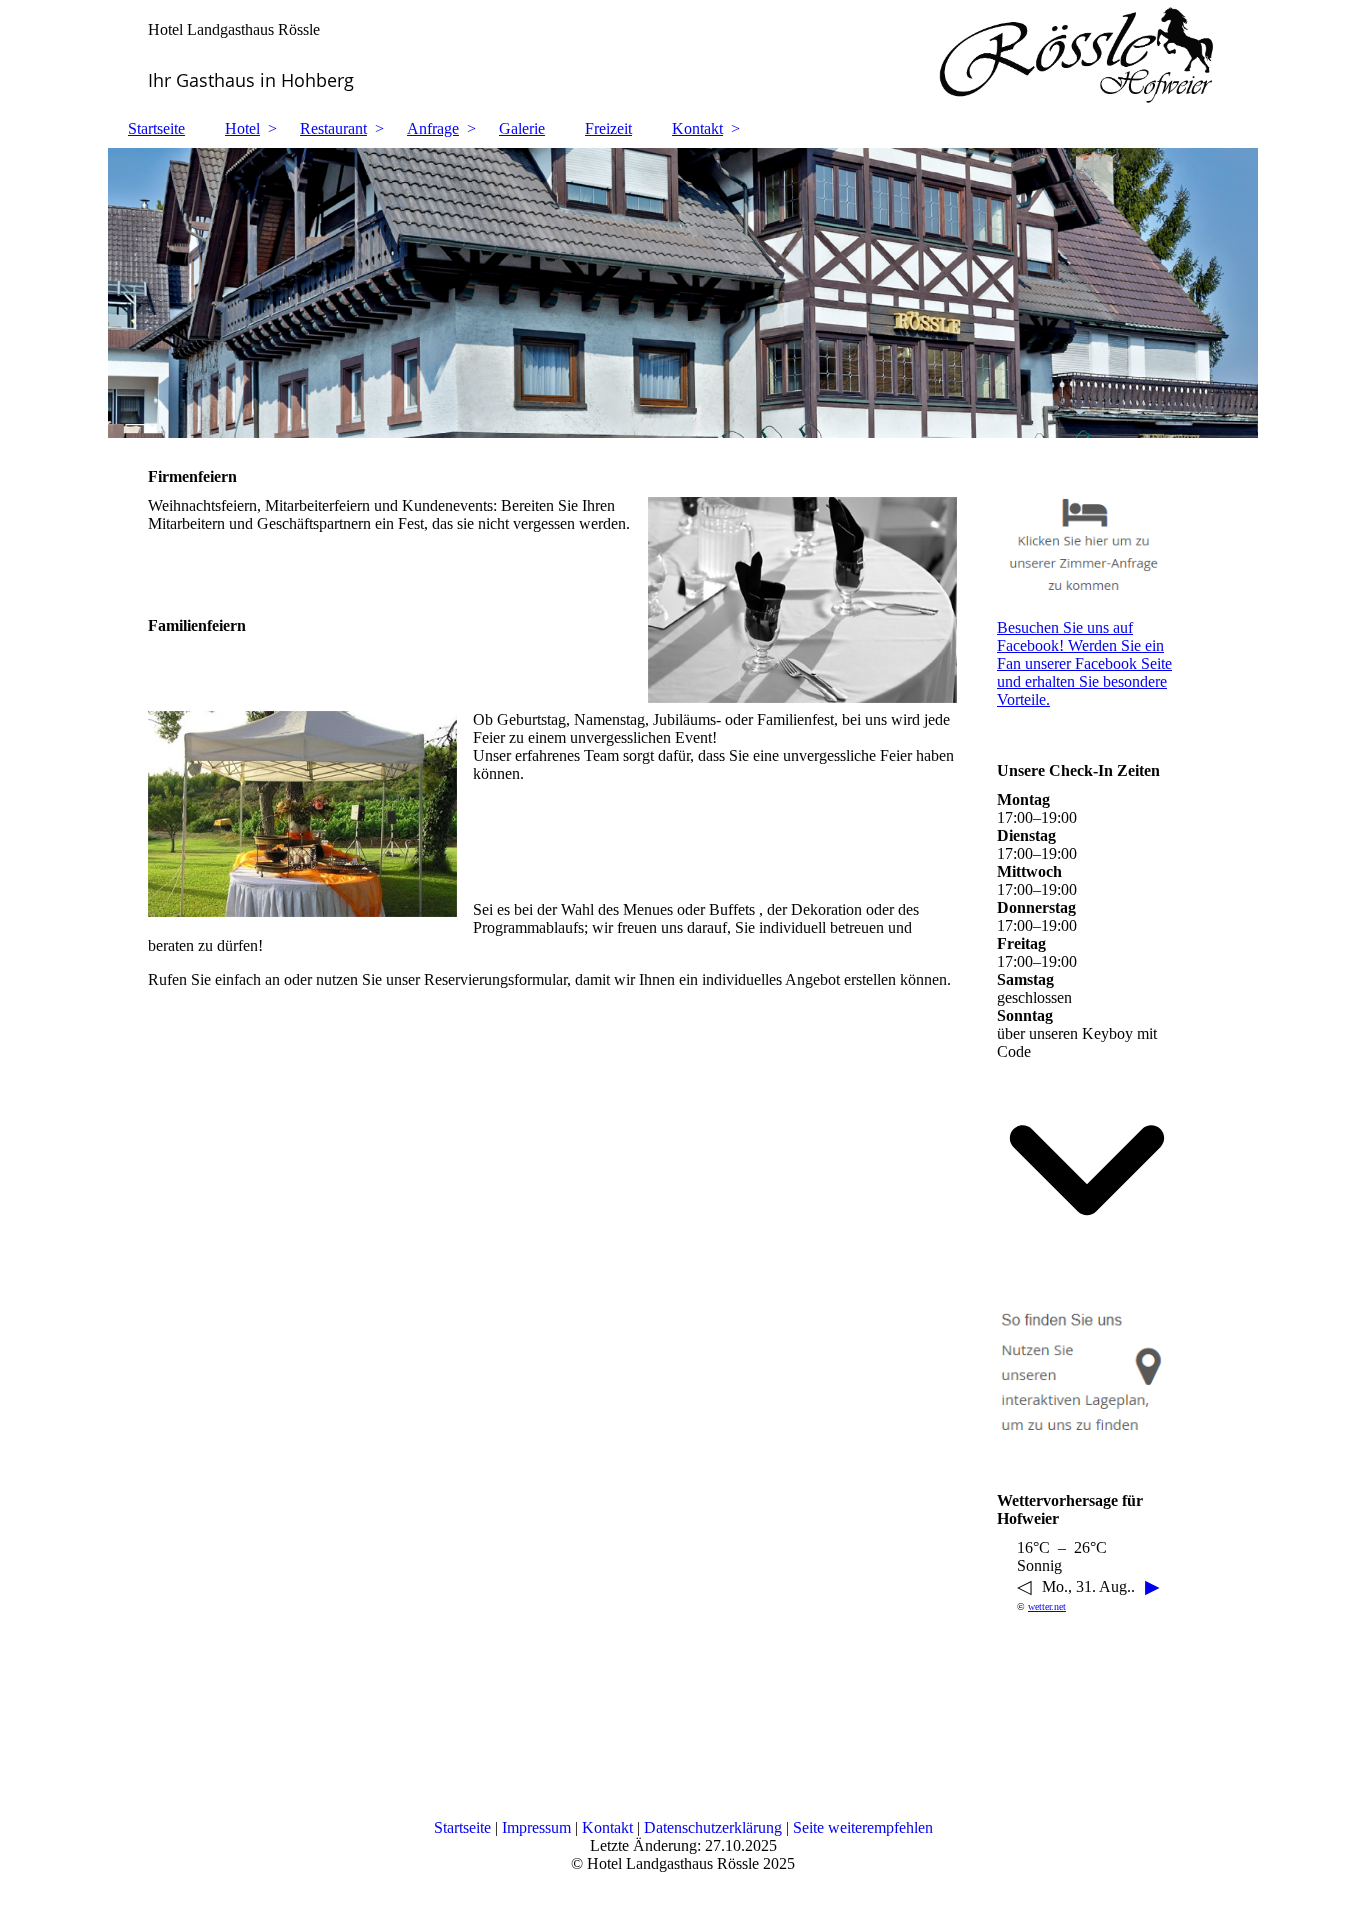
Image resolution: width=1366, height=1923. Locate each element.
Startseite (156, 128)
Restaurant (333, 128)
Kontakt (697, 128)
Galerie (522, 128)
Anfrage (433, 128)
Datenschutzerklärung (715, 1827)
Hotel (242, 128)
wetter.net (1047, 1606)
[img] (683, 55)
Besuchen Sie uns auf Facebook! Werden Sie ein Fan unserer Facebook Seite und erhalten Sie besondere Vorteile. (1084, 663)
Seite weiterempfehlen (863, 1827)
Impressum (538, 1827)
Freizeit (608, 128)
